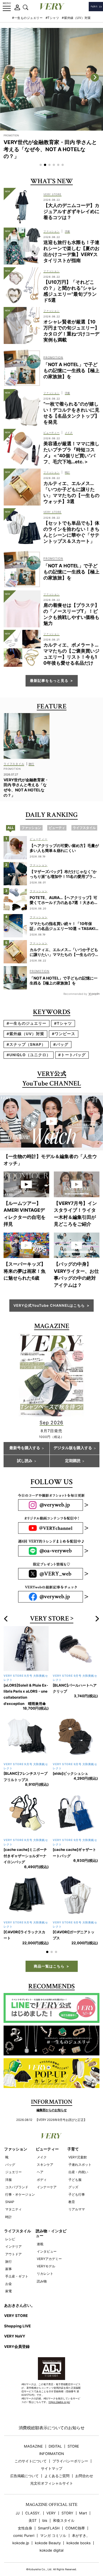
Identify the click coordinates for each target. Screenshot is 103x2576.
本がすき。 (81, 2517)
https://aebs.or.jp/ (59, 2384)
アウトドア (13, 2236)
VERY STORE (49, 1619)
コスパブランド (17, 2169)
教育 (72, 2183)
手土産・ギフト (17, 2258)
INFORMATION (52, 2435)
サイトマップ (52, 2450)
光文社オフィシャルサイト (52, 2465)
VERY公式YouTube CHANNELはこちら (49, 1305)
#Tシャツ (52, 18)
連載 (40, 2226)
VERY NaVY (15, 2318)
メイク (42, 2139)
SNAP (10, 2183)
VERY (51, 2495)
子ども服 (75, 2161)
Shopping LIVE (17, 2308)
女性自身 (25, 2510)
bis (45, 2502)
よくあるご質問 (57, 2458)
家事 (9, 2251)
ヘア (40, 2154)
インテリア (13, 2228)
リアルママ (77, 2191)
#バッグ (61, 1044)
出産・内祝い (78, 2154)
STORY (67, 2495)
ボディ (42, 2161)
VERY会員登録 (17, 2328)
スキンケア (45, 2146)
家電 (9, 2273)
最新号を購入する (25, 1448)
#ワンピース (64, 1034)
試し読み (25, 1461)
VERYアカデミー (49, 2240)
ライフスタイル (18, 2213)
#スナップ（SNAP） (26, 1044)
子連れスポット (80, 2146)
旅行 (9, 2243)
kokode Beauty (48, 2525)
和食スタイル (64, 2502)
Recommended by (75, 994)
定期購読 (73, 1461)
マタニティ (13, 2191)
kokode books (79, 2525)
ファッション (16, 2131)
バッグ (10, 2146)
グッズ (73, 2169)
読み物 (42, 2263)
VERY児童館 (78, 2139)
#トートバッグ (72, 1055)
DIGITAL (55, 2428)
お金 (9, 2265)
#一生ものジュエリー (27, 18)
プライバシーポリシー (70, 2443)
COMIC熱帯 (75, 2510)
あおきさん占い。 (20, 2287)
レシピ (10, 2221)
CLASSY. (33, 2495)
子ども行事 (77, 2176)
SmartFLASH (49, 2510)
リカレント (45, 2255)
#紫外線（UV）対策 (76, 18)
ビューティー (47, 2131)
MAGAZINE (33, 2428)
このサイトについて (31, 2443)
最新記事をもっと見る (49, 680)
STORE (73, 2428)
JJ (18, 2495)
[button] (41, 165)
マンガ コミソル (53, 2517)
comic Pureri (24, 2517)
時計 (9, 2199)
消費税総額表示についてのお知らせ (52, 2409)
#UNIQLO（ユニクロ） (29, 1055)
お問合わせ (84, 2458)
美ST (33, 2502)
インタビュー (47, 2233)
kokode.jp (21, 2525)
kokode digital (51, 2532)
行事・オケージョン (20, 2176)
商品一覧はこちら (49, 1948)
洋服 (9, 2161)
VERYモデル (46, 2248)
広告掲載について (24, 2458)
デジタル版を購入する (73, 1448)
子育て (73, 2131)
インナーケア (47, 2169)
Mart (83, 2495)
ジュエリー (13, 2154)
